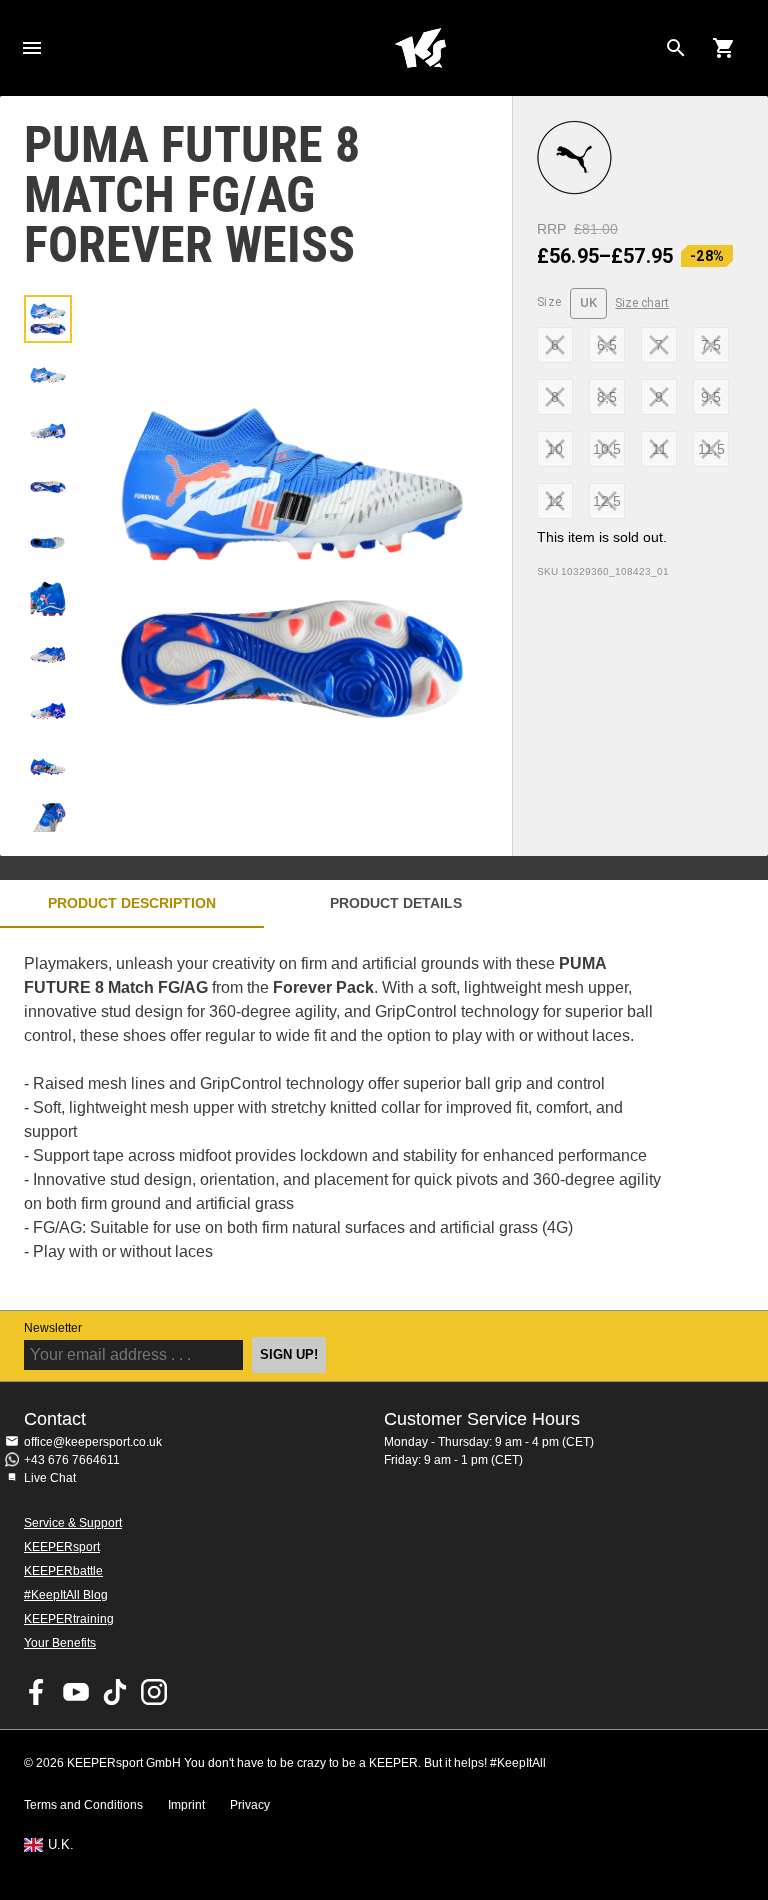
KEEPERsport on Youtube (76, 1692)
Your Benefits (60, 1643)
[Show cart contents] (724, 48)
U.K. (61, 1845)
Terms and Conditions (83, 1805)
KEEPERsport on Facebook (37, 1692)
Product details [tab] (396, 903)
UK (589, 302)
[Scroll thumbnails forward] (48, 807)
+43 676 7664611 (72, 1460)
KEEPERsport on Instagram (154, 1692)
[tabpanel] (350, 1119)
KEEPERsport (62, 1547)
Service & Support (73, 1523)
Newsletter (53, 1328)
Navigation (32, 48)
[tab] (48, 319)
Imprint (186, 1805)
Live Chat (50, 1478)
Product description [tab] (132, 903)
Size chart (642, 303)
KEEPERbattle (63, 1571)
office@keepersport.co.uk (93, 1442)
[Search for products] (676, 48)
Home (420, 48)
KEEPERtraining (69, 1619)
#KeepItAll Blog (66, 1595)
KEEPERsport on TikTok (115, 1692)
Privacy (250, 1805)
